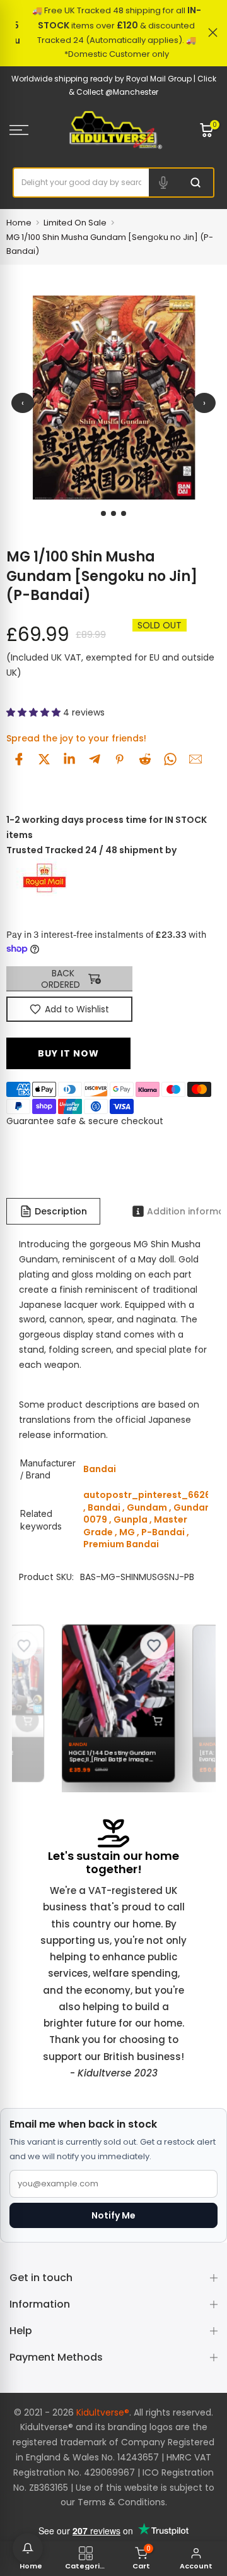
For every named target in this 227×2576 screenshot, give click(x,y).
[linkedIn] (69, 759)
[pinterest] (120, 759)
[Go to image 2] (113, 513)
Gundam (147, 1507)
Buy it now (68, 1053)
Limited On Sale (75, 223)
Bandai (104, 1507)
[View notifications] (28, 2548)
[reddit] (145, 759)
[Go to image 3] (124, 513)
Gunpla (131, 1519)
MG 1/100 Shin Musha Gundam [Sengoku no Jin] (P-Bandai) (110, 244)
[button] (35, 712)
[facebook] (19, 759)
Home (19, 223)
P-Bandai (163, 1532)
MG (127, 1532)
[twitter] (44, 759)
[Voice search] (163, 183)
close (213, 33)
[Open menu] (32, 130)
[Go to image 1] (103, 513)
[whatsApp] (170, 759)
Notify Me (113, 2215)
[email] (195, 759)
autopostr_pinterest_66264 (150, 1495)
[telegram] (95, 759)
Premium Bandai (121, 1544)
